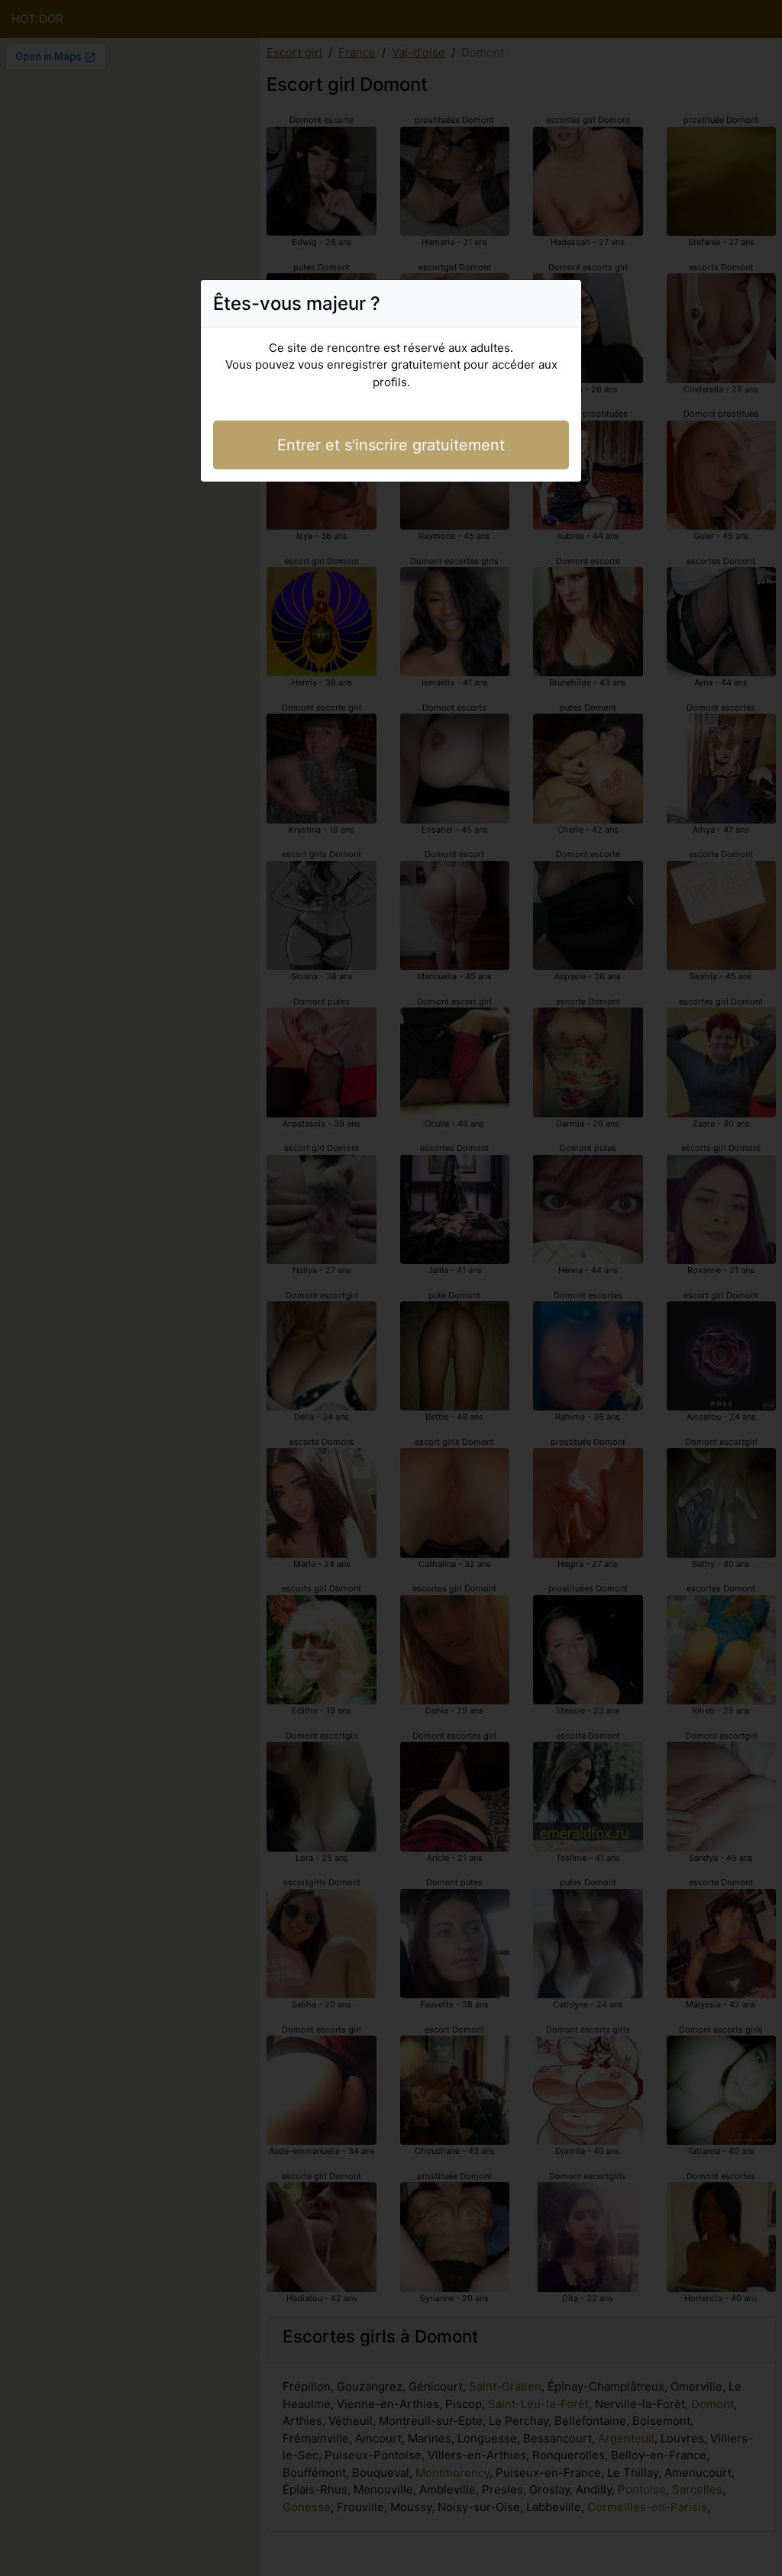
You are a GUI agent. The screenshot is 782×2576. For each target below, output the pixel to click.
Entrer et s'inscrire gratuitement (391, 445)
